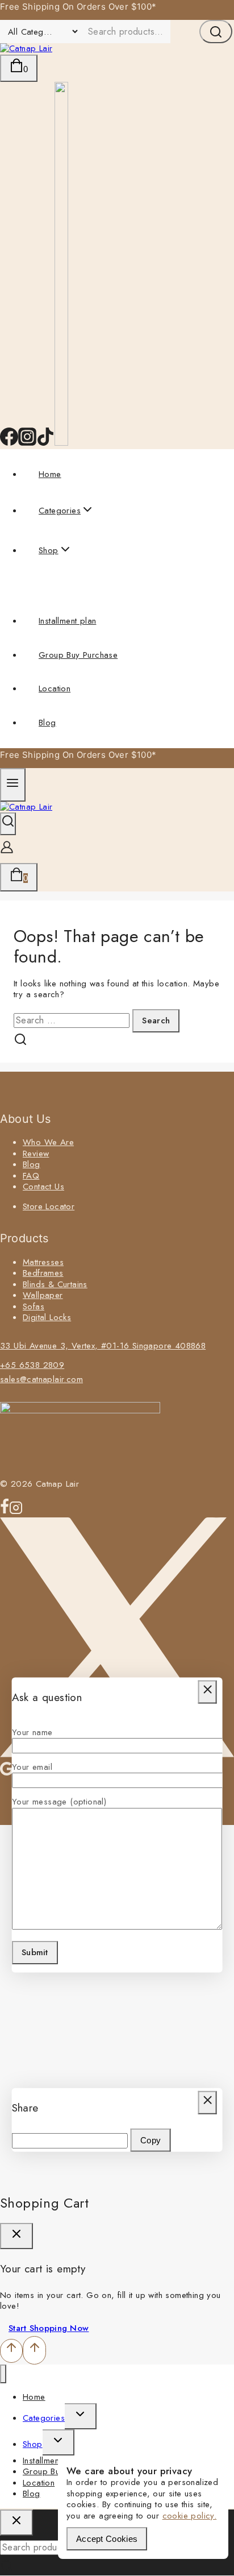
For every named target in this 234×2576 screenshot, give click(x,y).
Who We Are (48, 1142)
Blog (47, 723)
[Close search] (16, 2523)
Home (50, 474)
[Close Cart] (16, 2236)
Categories (44, 2418)
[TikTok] (45, 443)
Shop (33, 2444)
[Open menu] (13, 785)
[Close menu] (3, 2374)
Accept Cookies (107, 2539)
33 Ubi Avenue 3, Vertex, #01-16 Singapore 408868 (103, 1346)
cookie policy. (190, 2516)
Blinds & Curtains (55, 1284)
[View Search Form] (8, 824)
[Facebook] (9, 443)
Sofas (34, 1306)
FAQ (31, 1176)
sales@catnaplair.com (41, 1379)
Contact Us (43, 1187)
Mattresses (43, 1262)
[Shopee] (61, 443)
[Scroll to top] (11, 2351)
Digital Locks (47, 1317)
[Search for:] (73, 1021)
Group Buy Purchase (78, 655)
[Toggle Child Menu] (81, 2416)
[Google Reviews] (7, 1774)
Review (36, 1154)
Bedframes (43, 1273)
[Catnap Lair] (26, 48)
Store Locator (49, 1206)
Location (55, 688)
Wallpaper (43, 1295)
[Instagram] (27, 443)
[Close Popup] (208, 1692)
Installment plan (67, 621)
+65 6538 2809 (32, 1365)
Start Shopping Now (49, 2328)
